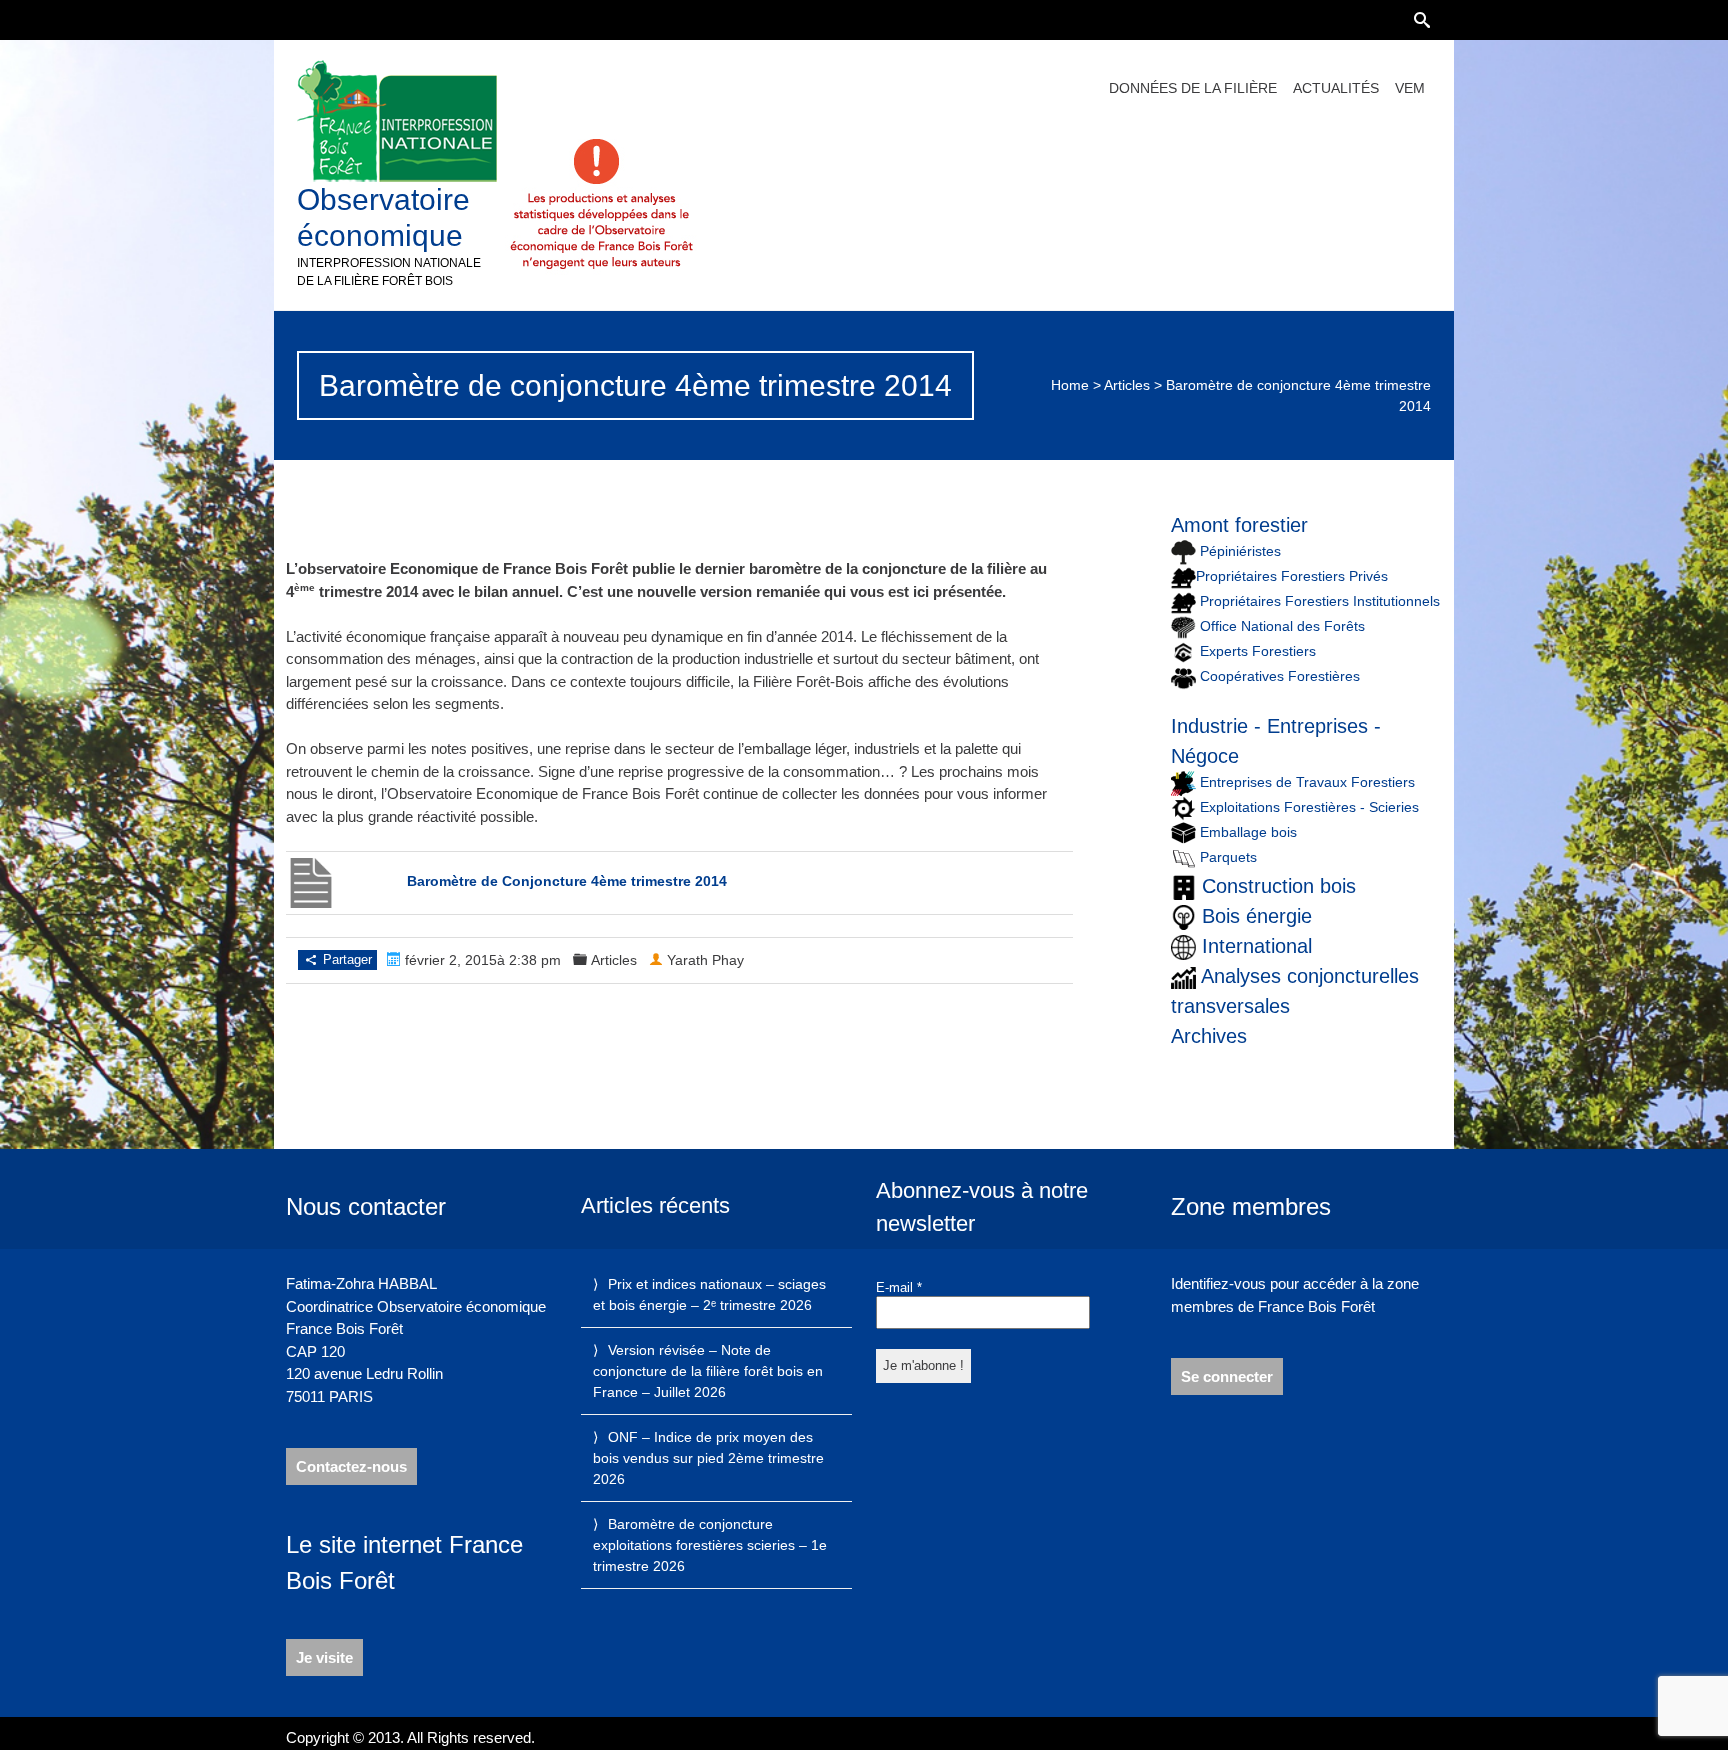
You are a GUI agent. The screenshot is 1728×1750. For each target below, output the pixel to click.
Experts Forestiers (1258, 651)
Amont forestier (1239, 525)
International (1257, 946)
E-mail (899, 1287)
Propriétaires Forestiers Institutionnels (1320, 601)
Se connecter (1227, 1376)
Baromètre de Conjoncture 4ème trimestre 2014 (567, 881)
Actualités (1336, 88)
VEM (1410, 88)
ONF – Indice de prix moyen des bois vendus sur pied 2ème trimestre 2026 (708, 1458)
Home (1070, 385)
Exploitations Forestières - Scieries (1309, 807)
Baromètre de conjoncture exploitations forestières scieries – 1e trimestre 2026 (710, 1545)
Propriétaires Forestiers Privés (1292, 576)
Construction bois (1279, 886)
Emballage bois (1248, 832)
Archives (1209, 1036)
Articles (1127, 385)
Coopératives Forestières (1280, 676)
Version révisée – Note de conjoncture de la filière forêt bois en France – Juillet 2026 (708, 1371)
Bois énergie (1257, 916)
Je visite (324, 1657)
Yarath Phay (705, 960)
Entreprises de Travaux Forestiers (1305, 782)
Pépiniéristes (1238, 551)
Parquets (1228, 857)
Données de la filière (1193, 88)
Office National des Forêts (1282, 626)
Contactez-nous (351, 1466)
